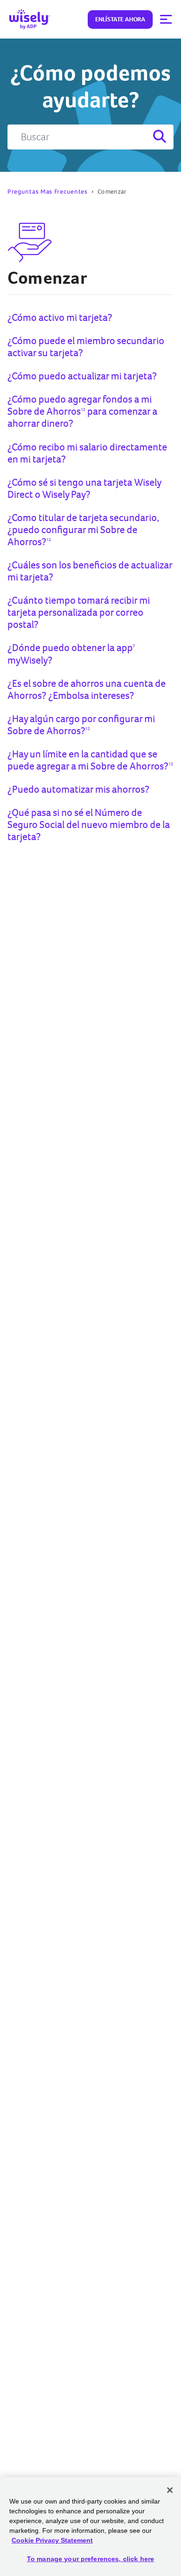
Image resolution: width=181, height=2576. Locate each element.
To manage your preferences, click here (90, 2559)
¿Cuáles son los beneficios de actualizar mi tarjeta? (90, 571)
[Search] (159, 137)
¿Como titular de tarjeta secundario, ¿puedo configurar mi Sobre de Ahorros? (83, 530)
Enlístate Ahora (120, 19)
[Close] (170, 2490)
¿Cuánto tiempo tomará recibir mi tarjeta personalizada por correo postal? (79, 612)
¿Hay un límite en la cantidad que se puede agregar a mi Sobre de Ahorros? (90, 760)
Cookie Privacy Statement (52, 2540)
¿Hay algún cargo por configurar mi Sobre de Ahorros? (81, 725)
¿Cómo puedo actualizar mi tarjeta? (82, 376)
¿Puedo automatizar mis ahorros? (78, 789)
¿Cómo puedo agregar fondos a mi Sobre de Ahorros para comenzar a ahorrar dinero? (82, 411)
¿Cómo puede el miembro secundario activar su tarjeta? (86, 347)
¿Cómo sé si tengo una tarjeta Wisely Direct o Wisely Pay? (84, 488)
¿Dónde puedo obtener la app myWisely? (71, 654)
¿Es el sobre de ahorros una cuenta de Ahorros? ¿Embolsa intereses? (87, 689)
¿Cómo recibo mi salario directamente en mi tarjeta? (87, 453)
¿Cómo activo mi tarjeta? (60, 317)
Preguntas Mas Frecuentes (48, 192)
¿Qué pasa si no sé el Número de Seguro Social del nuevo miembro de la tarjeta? (89, 825)
